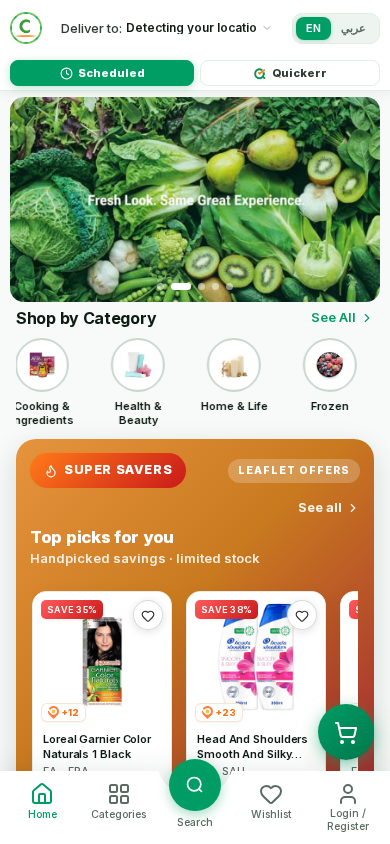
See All (333, 317)
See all (320, 507)
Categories (118, 814)
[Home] (26, 28)
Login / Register (348, 820)
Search (195, 822)
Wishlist (271, 814)
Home (42, 814)
